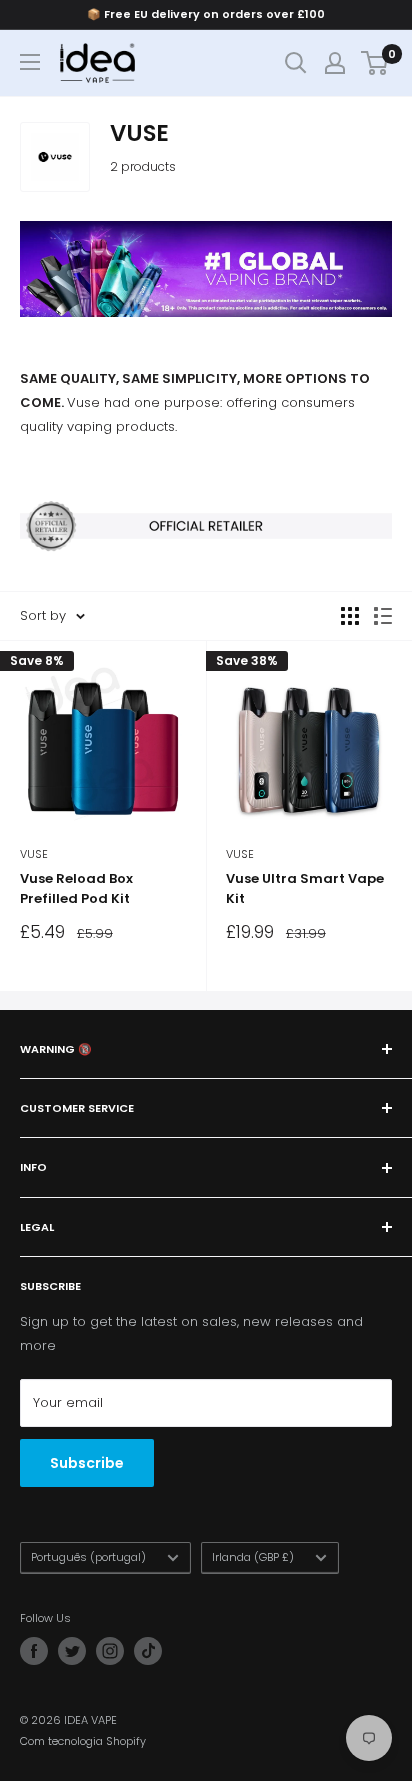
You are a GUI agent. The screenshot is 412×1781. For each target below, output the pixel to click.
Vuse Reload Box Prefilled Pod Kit (76, 888)
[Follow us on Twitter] (72, 1651)
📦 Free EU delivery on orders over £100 (206, 14)
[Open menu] (30, 62)
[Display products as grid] (350, 616)
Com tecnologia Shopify (83, 1741)
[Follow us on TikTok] (148, 1651)
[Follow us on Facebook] (34, 1651)
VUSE (34, 854)
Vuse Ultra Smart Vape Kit (305, 888)
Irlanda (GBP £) (253, 1557)
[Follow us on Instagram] (110, 1651)
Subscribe (87, 1463)
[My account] (335, 63)
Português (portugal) (88, 1557)
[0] (375, 63)
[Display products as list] (383, 616)
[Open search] (296, 63)
